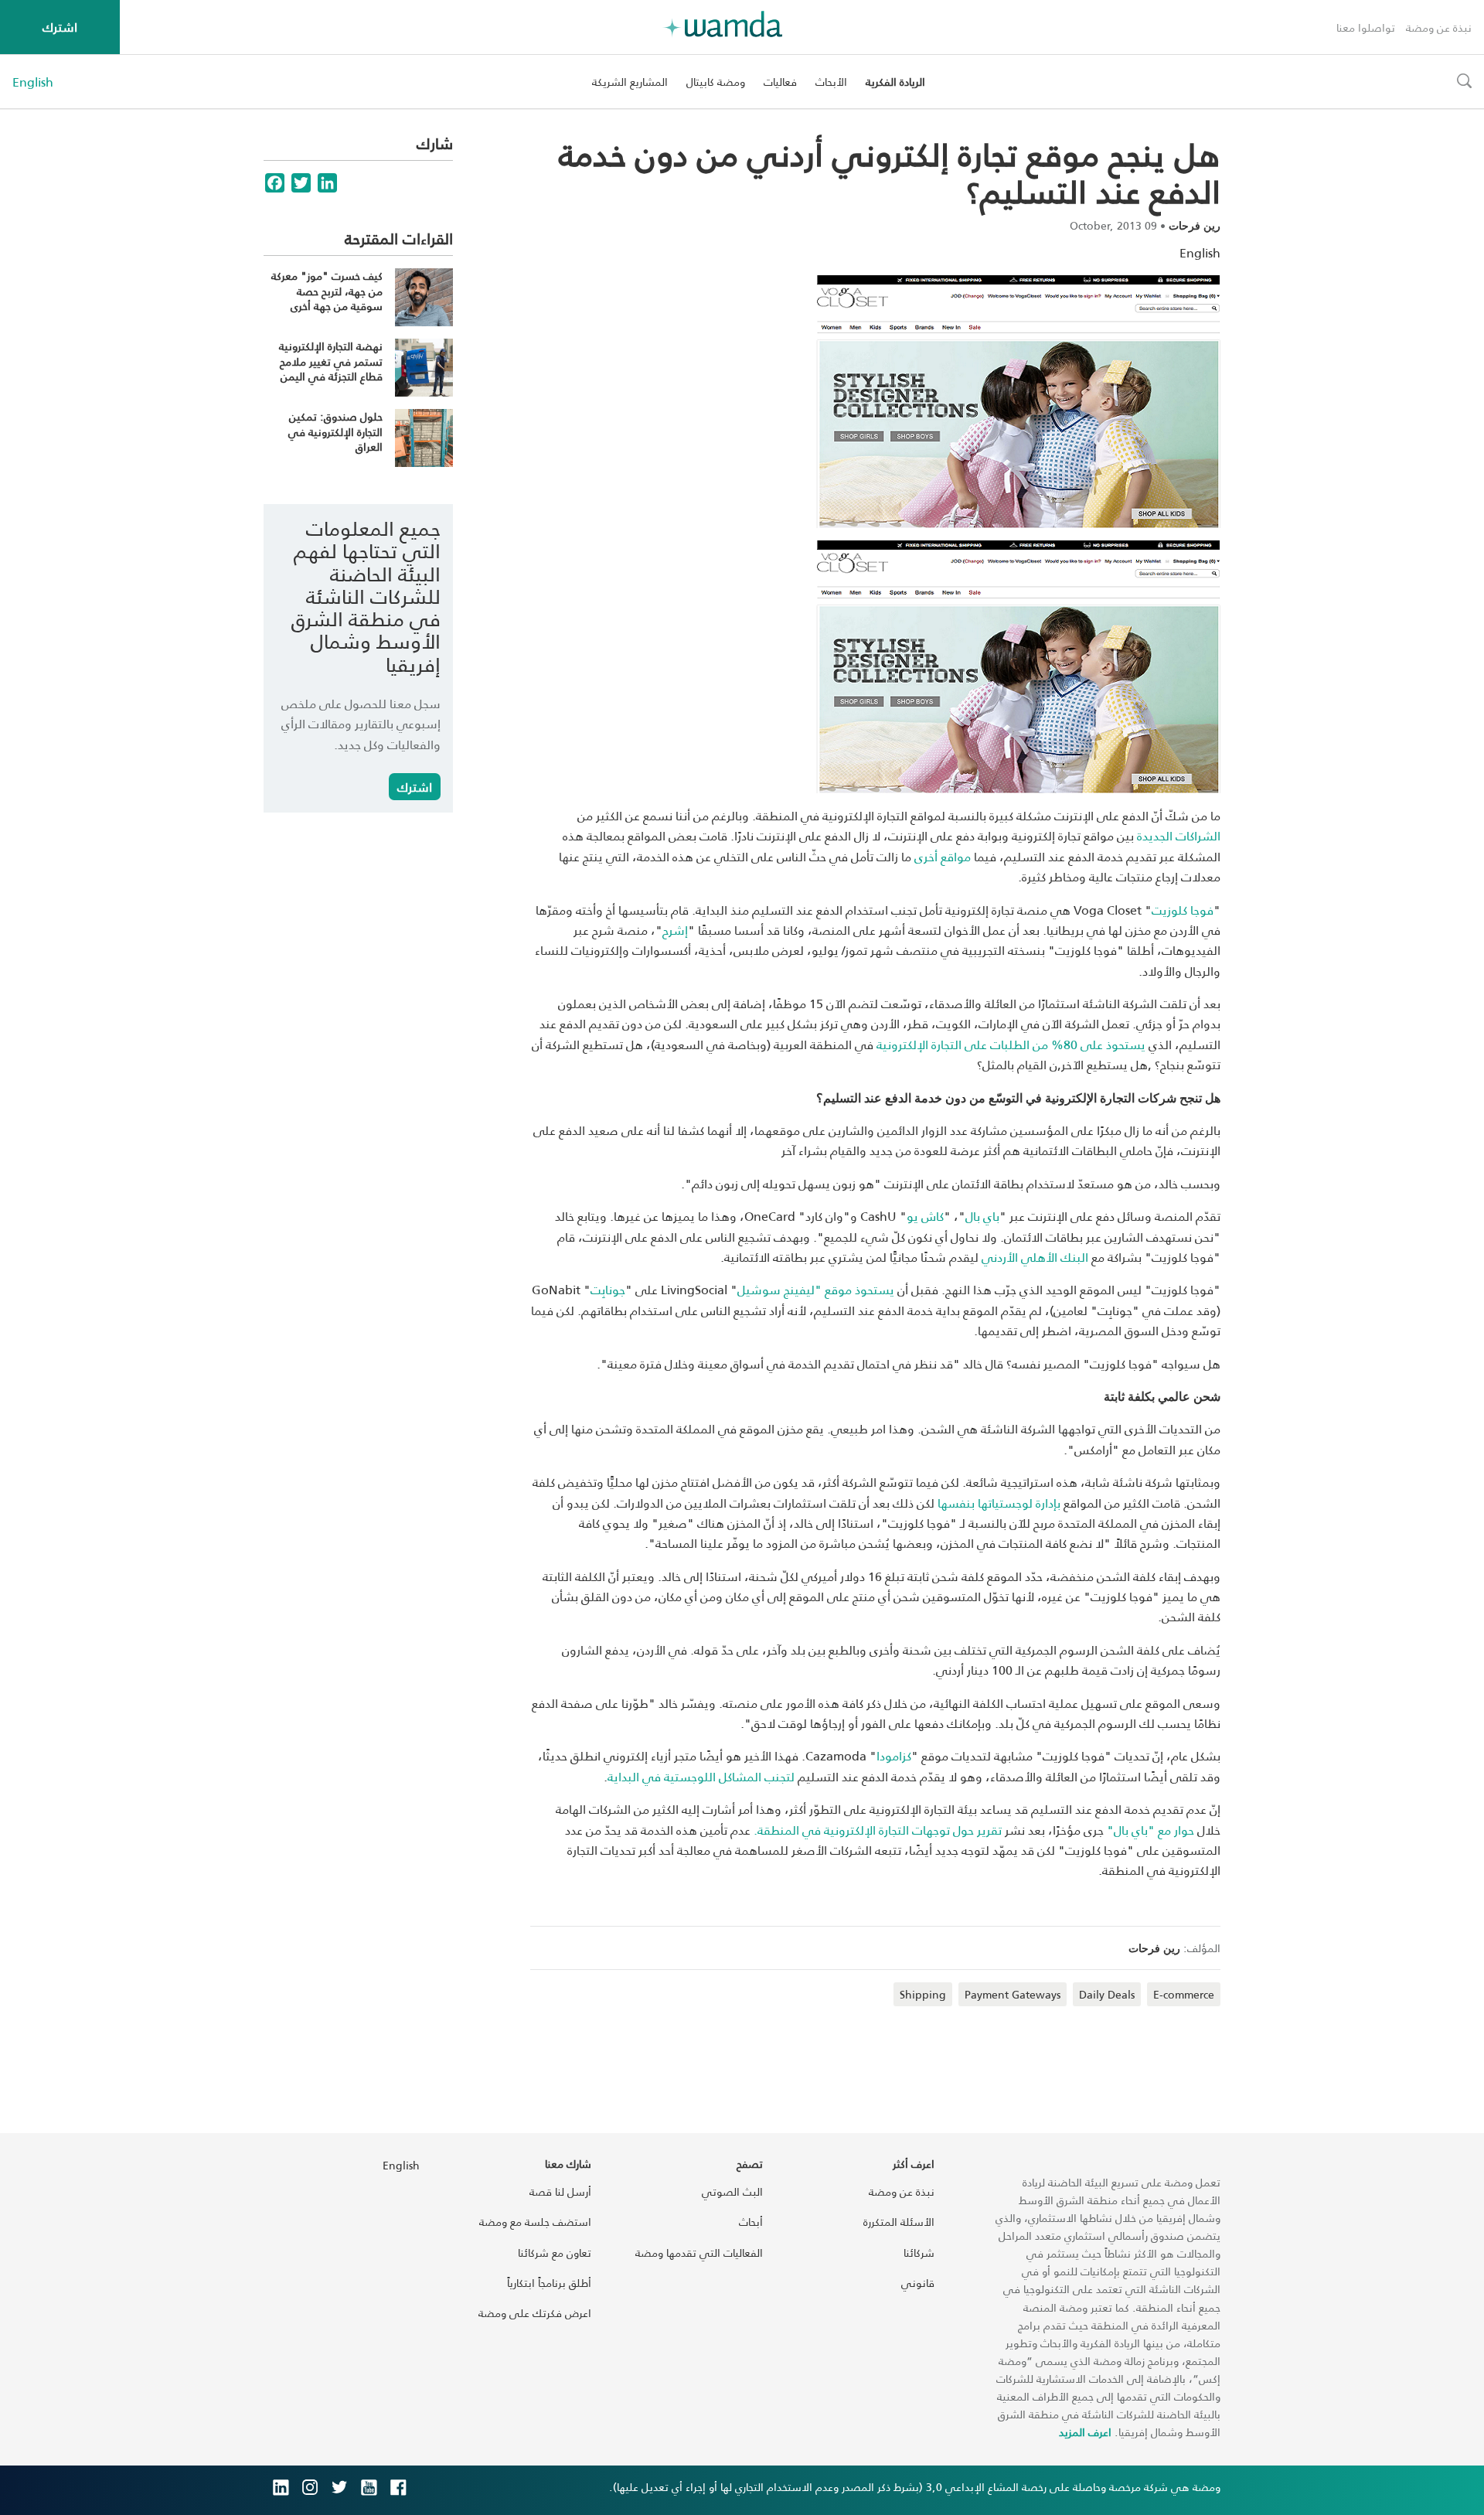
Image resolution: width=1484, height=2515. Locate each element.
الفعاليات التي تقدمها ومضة (699, 2253)
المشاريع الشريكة (630, 82)
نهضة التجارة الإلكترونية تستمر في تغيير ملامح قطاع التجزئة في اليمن (331, 361)
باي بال (982, 1216)
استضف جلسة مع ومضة (535, 2222)
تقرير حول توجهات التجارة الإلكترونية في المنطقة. (878, 1830)
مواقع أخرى (943, 856)
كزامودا (894, 1755)
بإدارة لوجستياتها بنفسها (999, 1503)
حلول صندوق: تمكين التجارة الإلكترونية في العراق (335, 431)
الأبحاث (831, 82)
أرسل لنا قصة (560, 2191)
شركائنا (919, 2253)
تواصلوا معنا (1366, 27)
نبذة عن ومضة (1439, 27)
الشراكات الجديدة (1179, 835)
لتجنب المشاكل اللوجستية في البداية (701, 1776)
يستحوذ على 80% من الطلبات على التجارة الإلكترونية (1011, 1044)
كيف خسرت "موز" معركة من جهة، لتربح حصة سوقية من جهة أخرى (327, 291)
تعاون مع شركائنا (555, 2253)
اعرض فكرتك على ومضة (535, 2313)
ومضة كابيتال (716, 82)
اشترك (60, 27)
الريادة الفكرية (895, 82)
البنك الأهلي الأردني (1035, 1257)
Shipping (923, 1994)
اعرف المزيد (1085, 2432)
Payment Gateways (1013, 1994)
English (33, 82)
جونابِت (608, 1289)
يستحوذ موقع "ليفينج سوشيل (816, 1289)
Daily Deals (1107, 1994)
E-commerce (1184, 1994)
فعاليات (780, 82)
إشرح (675, 930)
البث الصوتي (732, 2191)
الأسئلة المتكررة (899, 2222)
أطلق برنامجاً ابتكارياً (549, 2283)
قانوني (918, 2283)
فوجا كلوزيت (1183, 910)
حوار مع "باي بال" (1150, 1830)
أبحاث (751, 2222)
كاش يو (925, 1216)
